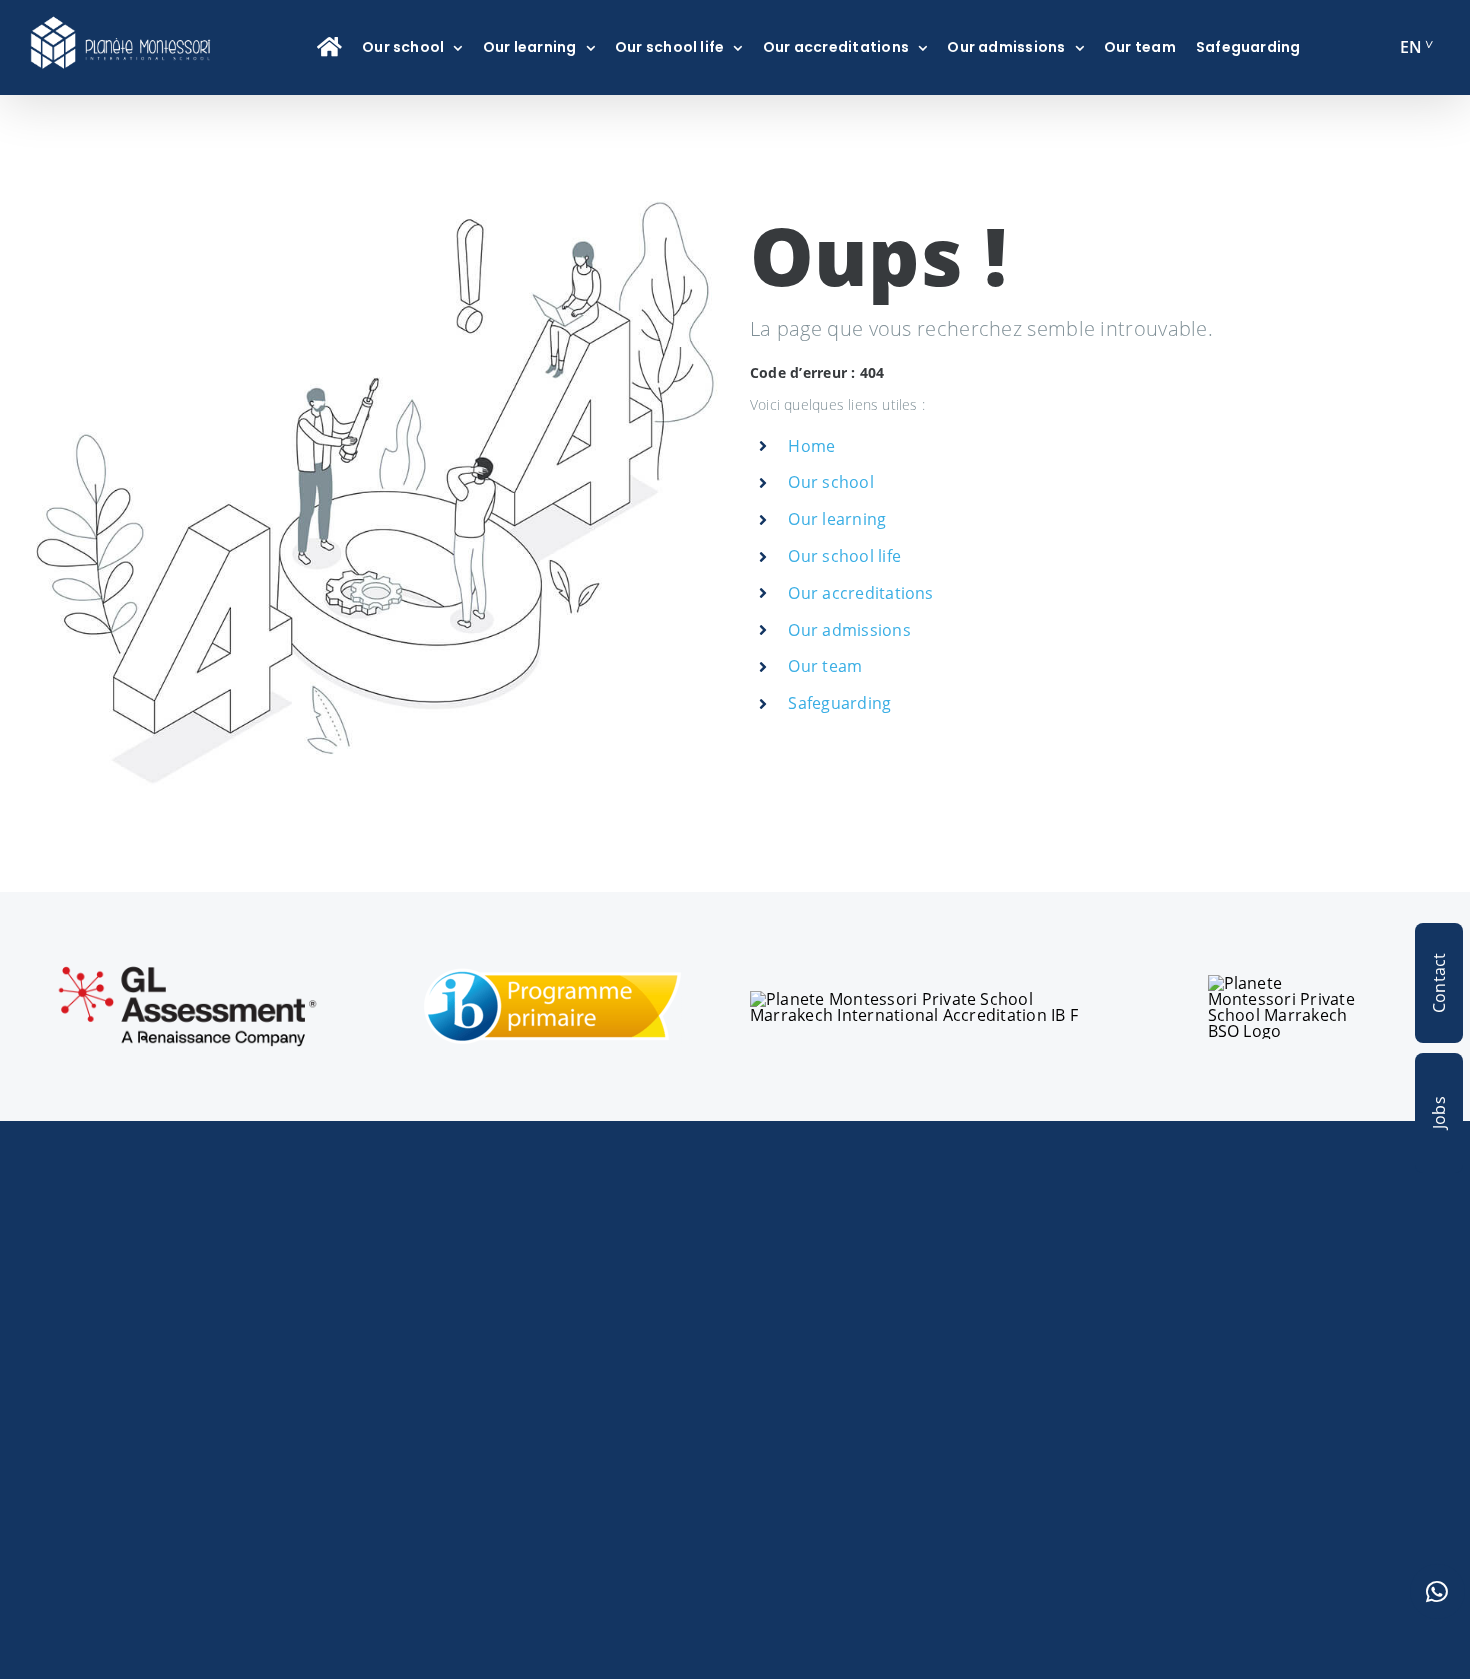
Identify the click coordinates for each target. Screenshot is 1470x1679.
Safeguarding (839, 703)
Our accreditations (860, 593)
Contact (1439, 983)
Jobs (1439, 1113)
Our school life (844, 556)
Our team (825, 666)
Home (811, 446)
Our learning (837, 519)
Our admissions (849, 630)
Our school (830, 482)
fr (1409, 55)
